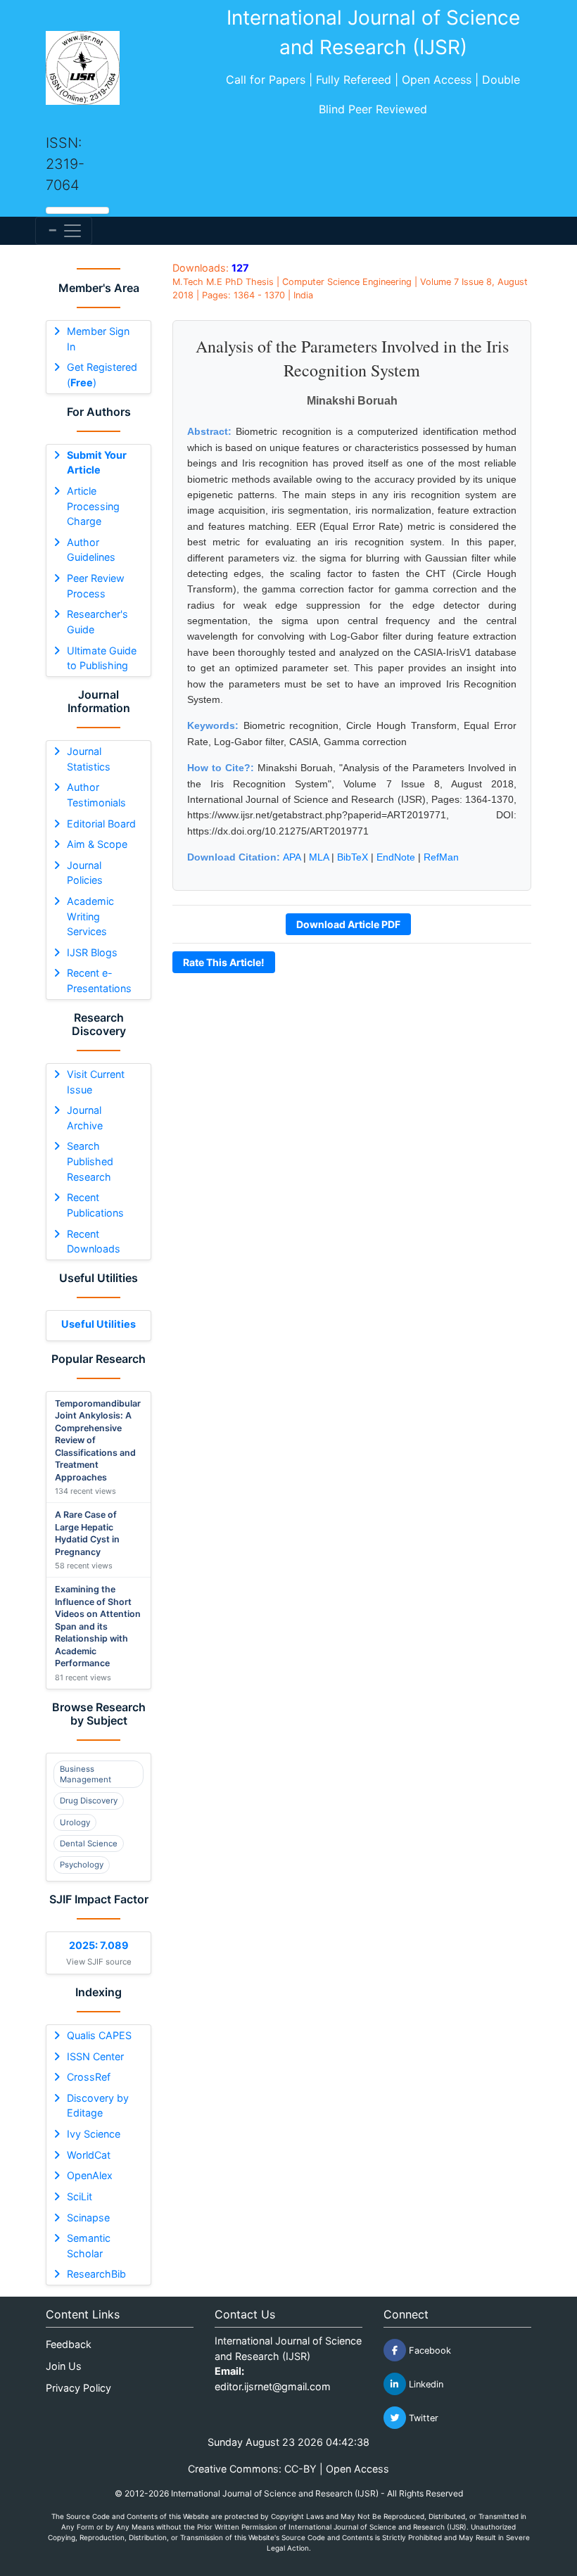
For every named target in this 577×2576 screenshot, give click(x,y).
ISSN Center (95, 2056)
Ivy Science (94, 2134)
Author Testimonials (96, 795)
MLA (319, 857)
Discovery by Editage (98, 2106)
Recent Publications (95, 1205)
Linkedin (425, 2384)
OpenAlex (90, 2175)
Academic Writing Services (90, 916)
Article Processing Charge (93, 506)
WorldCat (89, 2155)
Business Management (85, 1774)
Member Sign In (98, 339)
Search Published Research (90, 1161)
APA (292, 857)
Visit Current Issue (96, 1082)
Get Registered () (102, 375)
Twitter (422, 2418)
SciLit (80, 2196)
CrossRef (89, 2077)
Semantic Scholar (89, 2246)
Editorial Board (101, 824)
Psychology (82, 1865)
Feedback (69, 2344)
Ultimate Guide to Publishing (102, 658)
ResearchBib (96, 2274)
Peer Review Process (96, 586)
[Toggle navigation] (64, 231)
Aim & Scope (97, 844)
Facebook (429, 2350)
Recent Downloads (94, 1242)
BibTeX (353, 857)
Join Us (64, 2366)
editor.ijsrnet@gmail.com (273, 2386)
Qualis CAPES (99, 2035)
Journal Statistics (89, 759)
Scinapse (88, 2217)
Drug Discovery (89, 1801)
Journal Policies (85, 873)
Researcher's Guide (97, 622)
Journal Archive (85, 1118)
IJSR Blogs (92, 952)
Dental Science (89, 1844)
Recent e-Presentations (99, 981)
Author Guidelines (91, 550)
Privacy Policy (78, 2388)
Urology (75, 1822)
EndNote (396, 857)
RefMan (441, 857)
